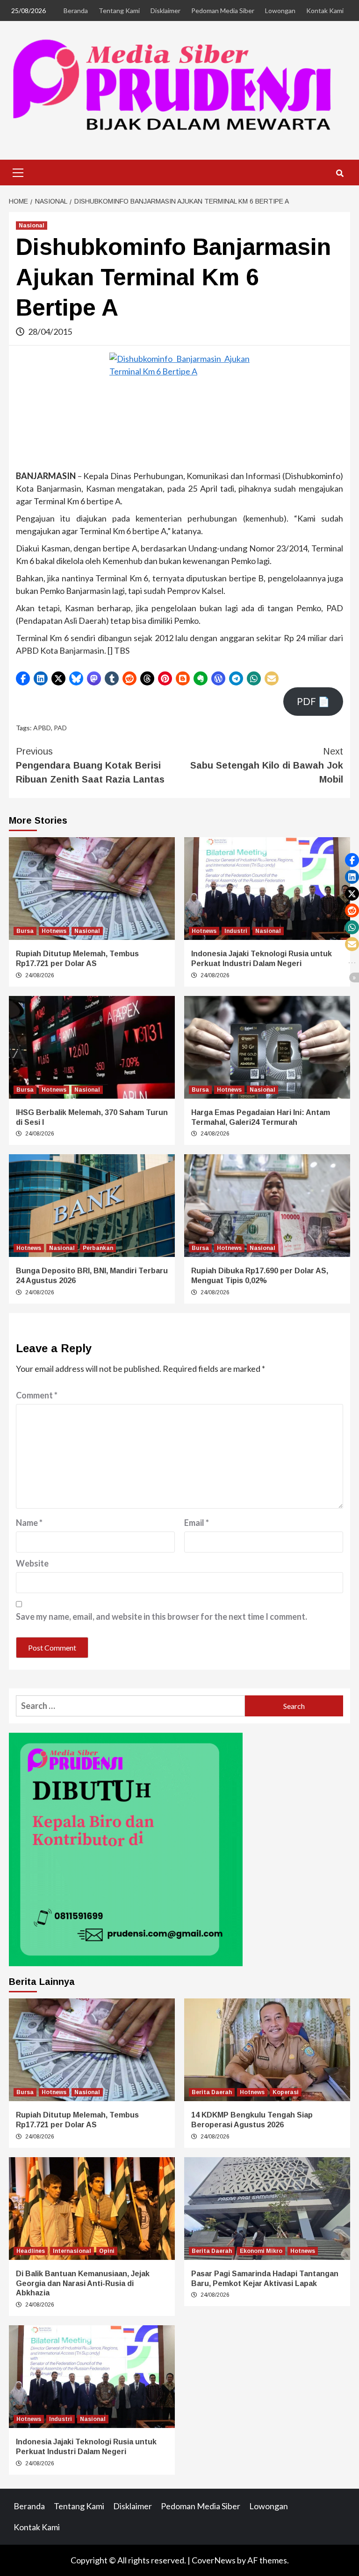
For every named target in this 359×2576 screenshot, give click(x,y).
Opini (107, 2251)
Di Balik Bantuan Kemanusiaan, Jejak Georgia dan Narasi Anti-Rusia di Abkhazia (83, 2283)
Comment (37, 1395)
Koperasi (286, 2092)
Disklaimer (165, 11)
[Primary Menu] (18, 171)
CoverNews (214, 2560)
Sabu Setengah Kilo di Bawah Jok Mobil (267, 765)
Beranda (76, 11)
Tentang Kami (119, 11)
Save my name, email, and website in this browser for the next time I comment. (162, 1616)
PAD (60, 728)
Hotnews (54, 931)
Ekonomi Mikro (261, 2251)
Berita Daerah (212, 2092)
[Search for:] (130, 1706)
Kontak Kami (325, 11)
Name (29, 1523)
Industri (236, 931)
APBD (42, 728)
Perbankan (98, 1248)
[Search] (340, 174)
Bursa (25, 931)
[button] (23, 678)
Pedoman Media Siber (223, 11)
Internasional (72, 2251)
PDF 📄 (313, 701)
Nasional (32, 226)
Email (197, 1523)
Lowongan (280, 11)
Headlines (31, 2251)
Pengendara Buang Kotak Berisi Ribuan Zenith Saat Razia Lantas (90, 765)
